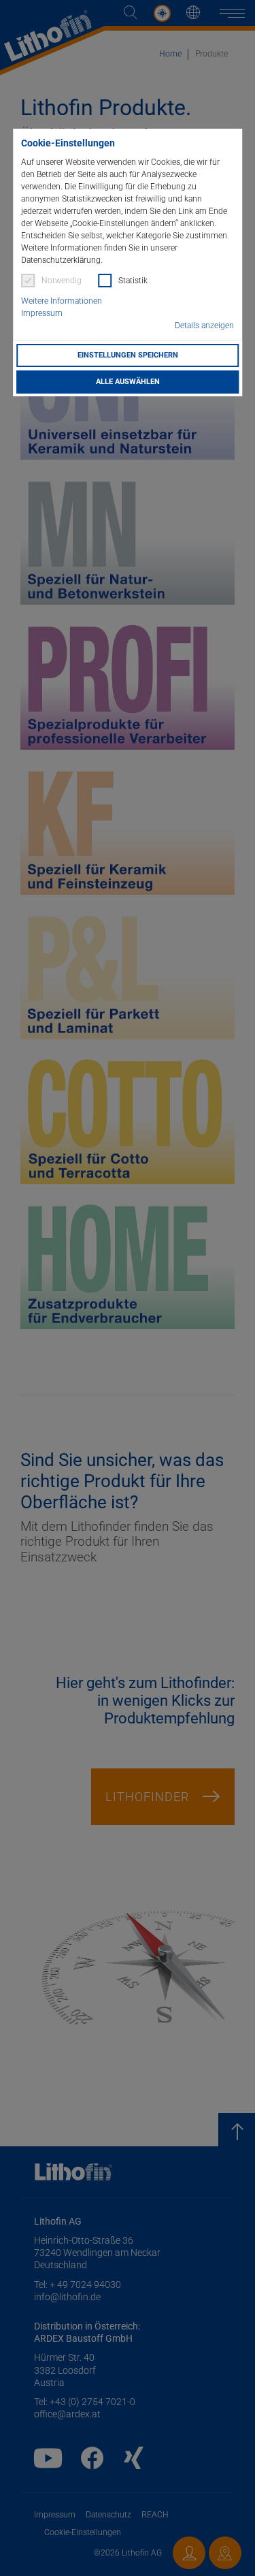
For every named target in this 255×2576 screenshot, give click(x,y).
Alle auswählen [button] (128, 382)
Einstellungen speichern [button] (128, 355)
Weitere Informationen (62, 301)
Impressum (42, 313)
